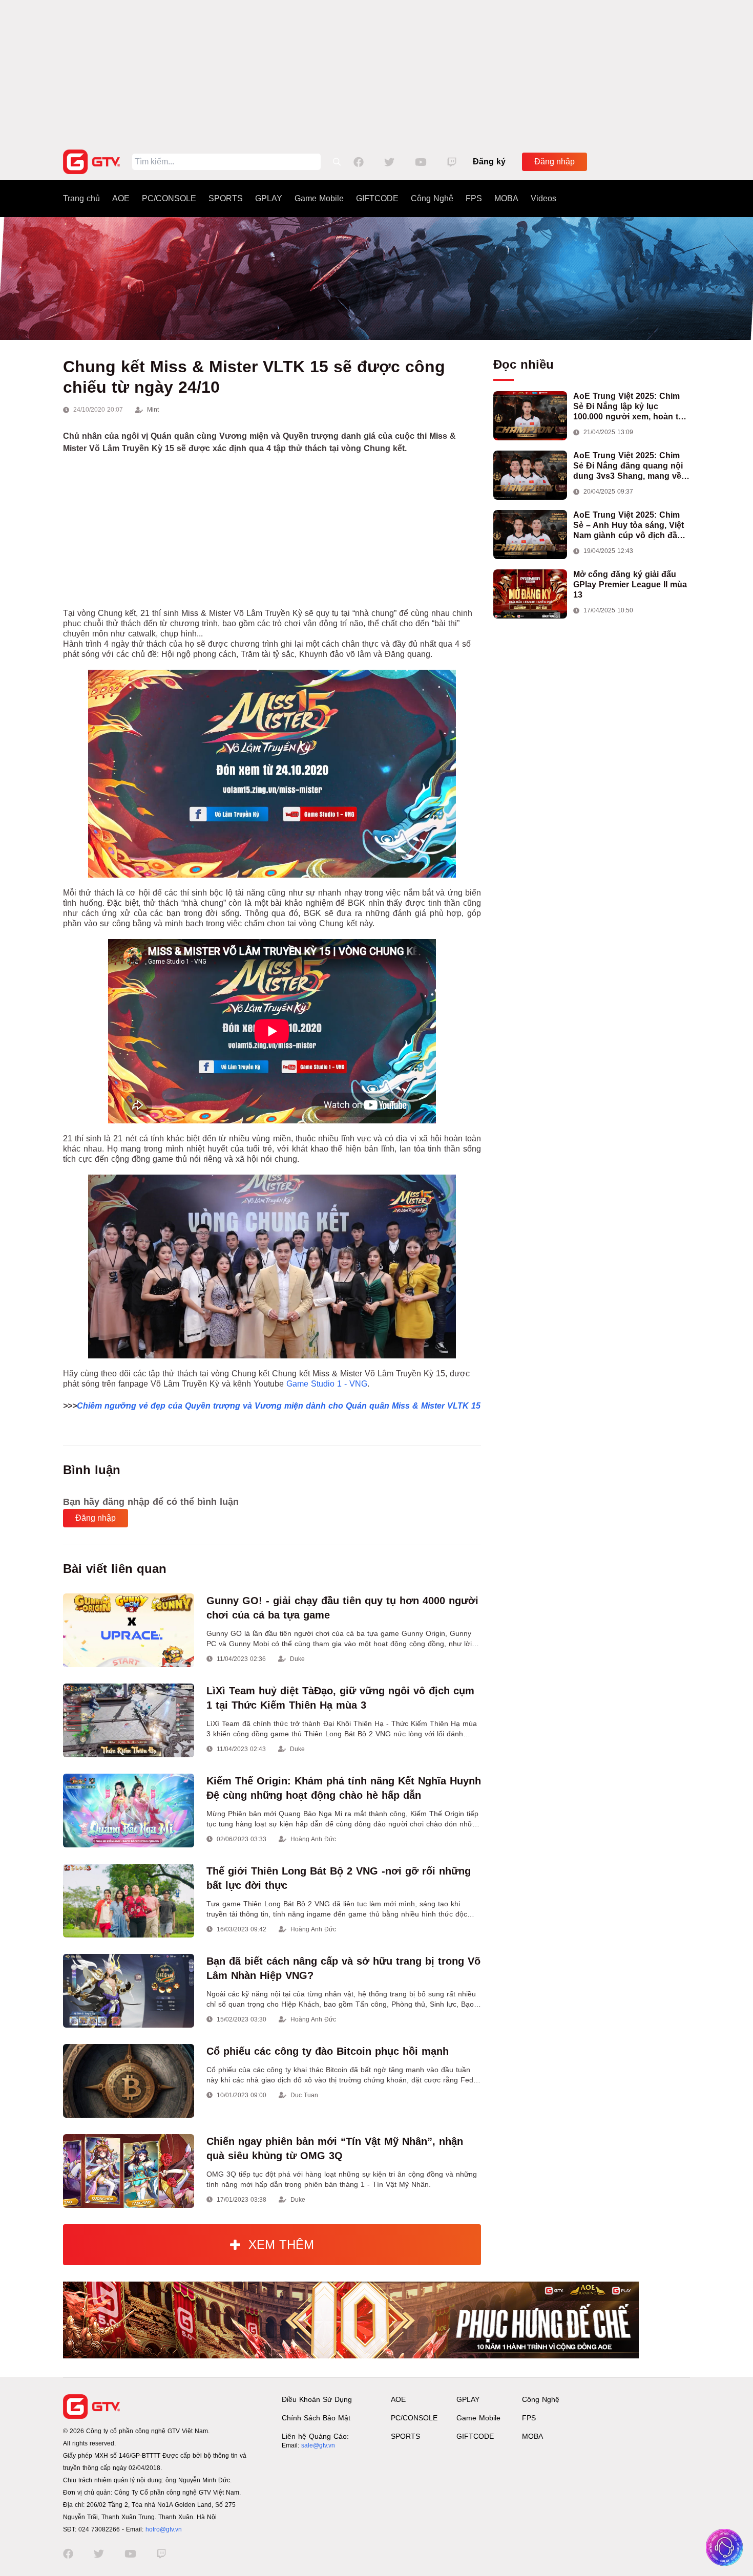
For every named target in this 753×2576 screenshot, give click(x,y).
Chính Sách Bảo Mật (316, 2418)
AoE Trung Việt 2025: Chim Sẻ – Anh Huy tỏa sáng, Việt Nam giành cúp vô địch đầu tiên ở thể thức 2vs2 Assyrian (631, 526)
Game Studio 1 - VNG (327, 1384)
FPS (474, 198)
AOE (121, 198)
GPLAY (269, 198)
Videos (543, 198)
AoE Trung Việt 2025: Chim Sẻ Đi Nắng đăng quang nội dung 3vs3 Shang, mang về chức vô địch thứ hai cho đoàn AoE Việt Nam (628, 466)
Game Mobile (319, 198)
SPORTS (226, 198)
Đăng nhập (555, 162)
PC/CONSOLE (169, 198)
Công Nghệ (432, 198)
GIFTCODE (377, 198)
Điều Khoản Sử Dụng (317, 2399)
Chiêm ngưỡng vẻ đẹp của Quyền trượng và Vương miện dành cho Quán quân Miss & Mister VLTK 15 (279, 1406)
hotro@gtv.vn (164, 2529)
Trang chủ (81, 198)
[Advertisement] (376, 72)
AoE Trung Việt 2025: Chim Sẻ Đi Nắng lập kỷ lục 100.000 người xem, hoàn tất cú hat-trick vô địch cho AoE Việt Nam (629, 407)
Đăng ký (489, 162)
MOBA (506, 198)
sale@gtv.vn (318, 2445)
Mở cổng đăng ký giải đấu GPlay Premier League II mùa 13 (630, 584)
